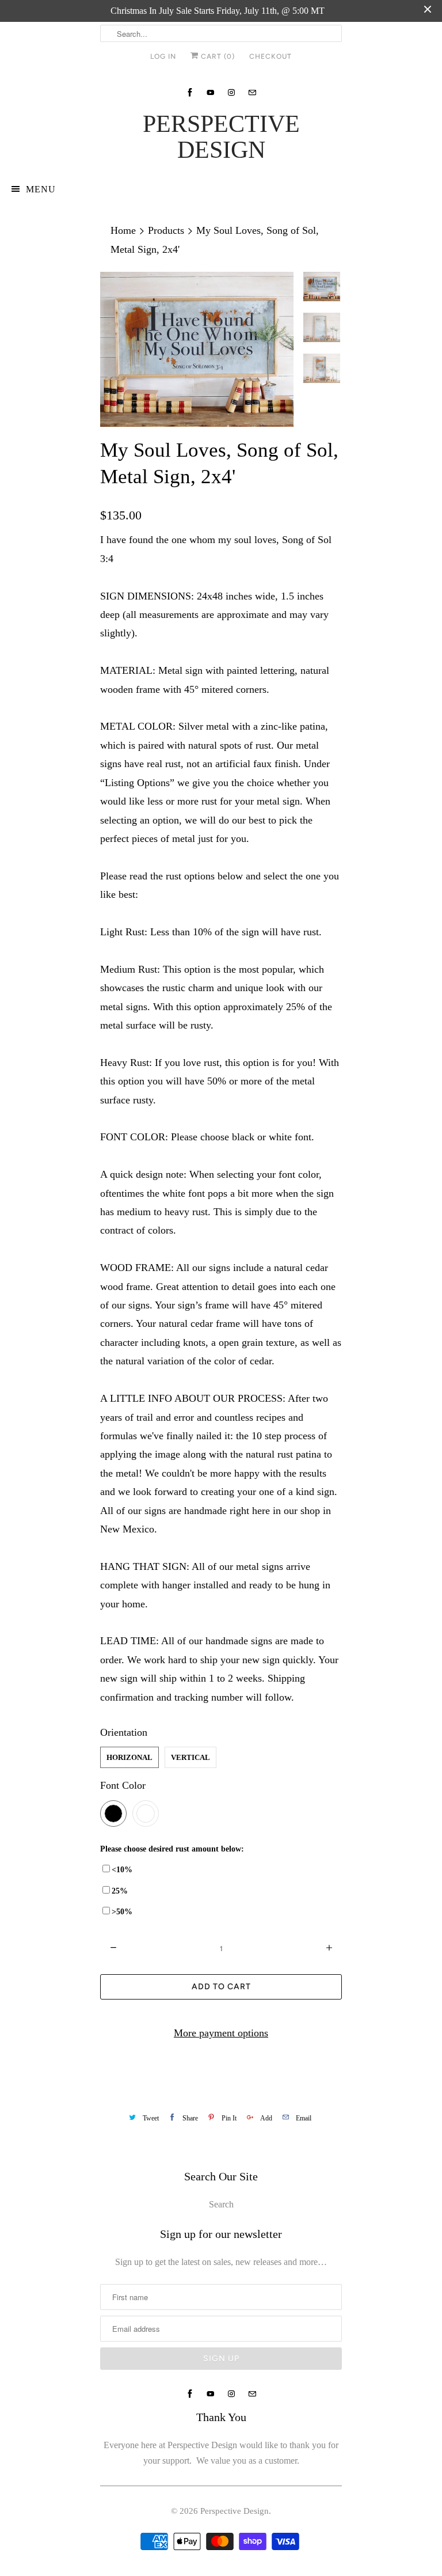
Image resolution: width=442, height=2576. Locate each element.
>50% (122, 1912)
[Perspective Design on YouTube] (211, 92)
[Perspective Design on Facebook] (190, 92)
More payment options (221, 2033)
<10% (122, 1870)
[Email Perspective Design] (252, 92)
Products (166, 230)
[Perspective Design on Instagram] (231, 92)
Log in (163, 56)
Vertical (190, 1757)
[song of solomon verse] (197, 349)
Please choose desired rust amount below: (172, 1849)
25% (120, 1891)
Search (221, 2204)
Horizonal (129, 1757)
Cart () (217, 56)
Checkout (270, 56)
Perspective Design (221, 137)
